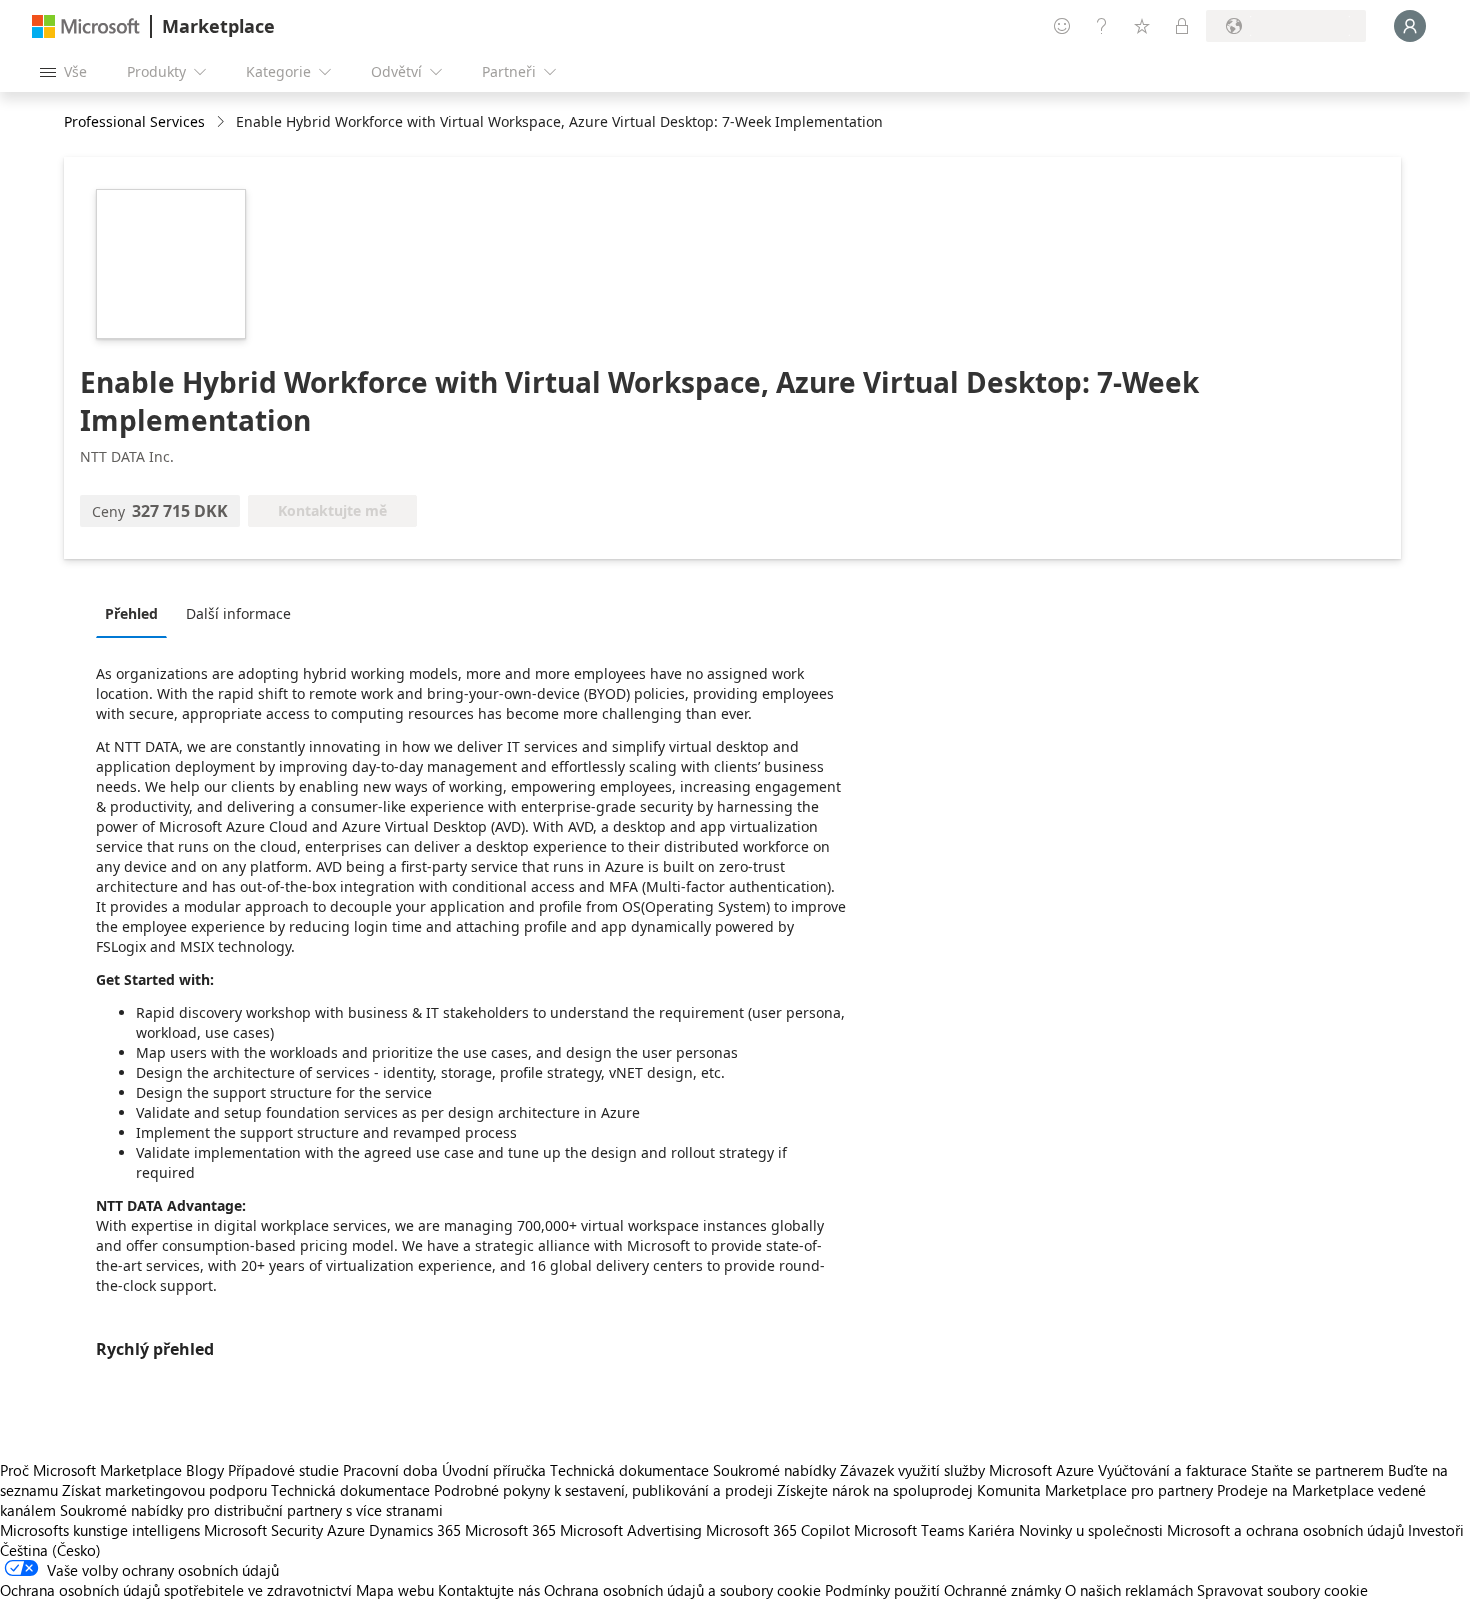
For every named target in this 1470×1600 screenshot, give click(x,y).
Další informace (238, 613)
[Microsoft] (86, 26)
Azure (346, 1530)
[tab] (136, 613)
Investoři (1436, 1530)
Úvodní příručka (494, 1470)
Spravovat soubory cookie (1282, 1590)
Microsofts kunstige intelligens (100, 1530)
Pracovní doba (390, 1470)
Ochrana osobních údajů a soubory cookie (682, 1590)
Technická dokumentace (629, 1470)
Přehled (131, 613)
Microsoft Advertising (631, 1530)
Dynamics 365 (415, 1530)
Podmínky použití (882, 1590)
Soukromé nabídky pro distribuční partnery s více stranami (251, 1510)
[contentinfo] (222, 122)
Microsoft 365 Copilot (778, 1530)
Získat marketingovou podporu (164, 1490)
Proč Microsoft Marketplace (91, 1470)
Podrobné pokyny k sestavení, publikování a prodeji (603, 1490)
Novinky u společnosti (1091, 1530)
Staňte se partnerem (1317, 1470)
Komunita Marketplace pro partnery (1095, 1490)
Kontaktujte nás (489, 1590)
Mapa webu (395, 1590)
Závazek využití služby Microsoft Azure (969, 1470)
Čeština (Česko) (50, 1550)
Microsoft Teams (909, 1530)
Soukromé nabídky (774, 1470)
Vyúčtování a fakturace (1172, 1470)
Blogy (205, 1470)
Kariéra (991, 1530)
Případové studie (283, 1470)
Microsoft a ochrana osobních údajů (1285, 1530)
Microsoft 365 (510, 1530)
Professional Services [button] (134, 121)
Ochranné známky (1002, 1590)
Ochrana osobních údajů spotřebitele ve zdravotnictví (176, 1590)
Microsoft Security (263, 1530)
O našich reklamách (1129, 1590)
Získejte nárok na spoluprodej (875, 1490)
